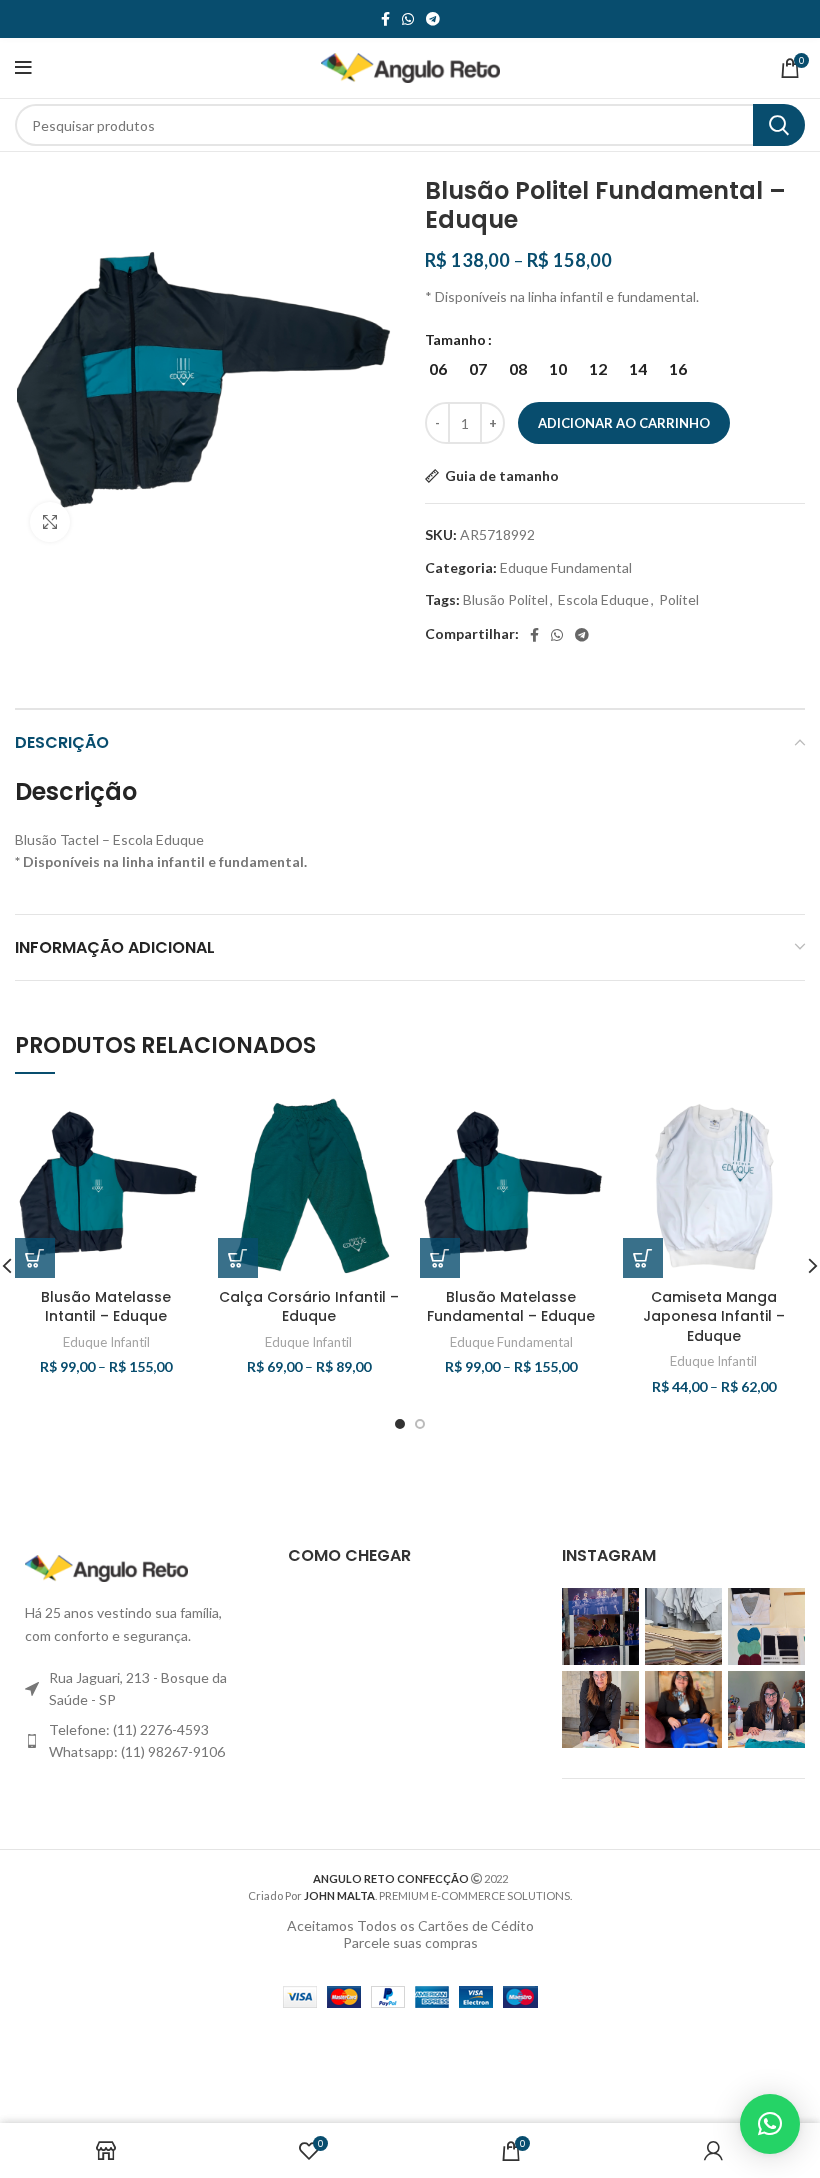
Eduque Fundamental (566, 567)
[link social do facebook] (385, 19)
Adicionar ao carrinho (624, 423)
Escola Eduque (603, 599)
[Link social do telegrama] (433, 19)
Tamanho (455, 339)
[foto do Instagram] (600, 1626)
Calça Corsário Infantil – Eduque (309, 1307)
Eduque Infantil (106, 1342)
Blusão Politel (505, 599)
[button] (770, 2124)
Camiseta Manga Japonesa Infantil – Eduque (714, 1316)
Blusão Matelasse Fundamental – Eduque (511, 1307)
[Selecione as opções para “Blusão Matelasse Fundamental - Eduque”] (440, 1258)
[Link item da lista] (136, 1741)
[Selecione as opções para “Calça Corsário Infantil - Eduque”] (238, 1258)
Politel (679, 599)
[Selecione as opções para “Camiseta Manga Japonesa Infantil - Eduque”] (643, 1258)
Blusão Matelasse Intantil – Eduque (106, 1307)
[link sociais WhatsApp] (408, 19)
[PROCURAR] (779, 125)
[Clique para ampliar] (50, 522)
